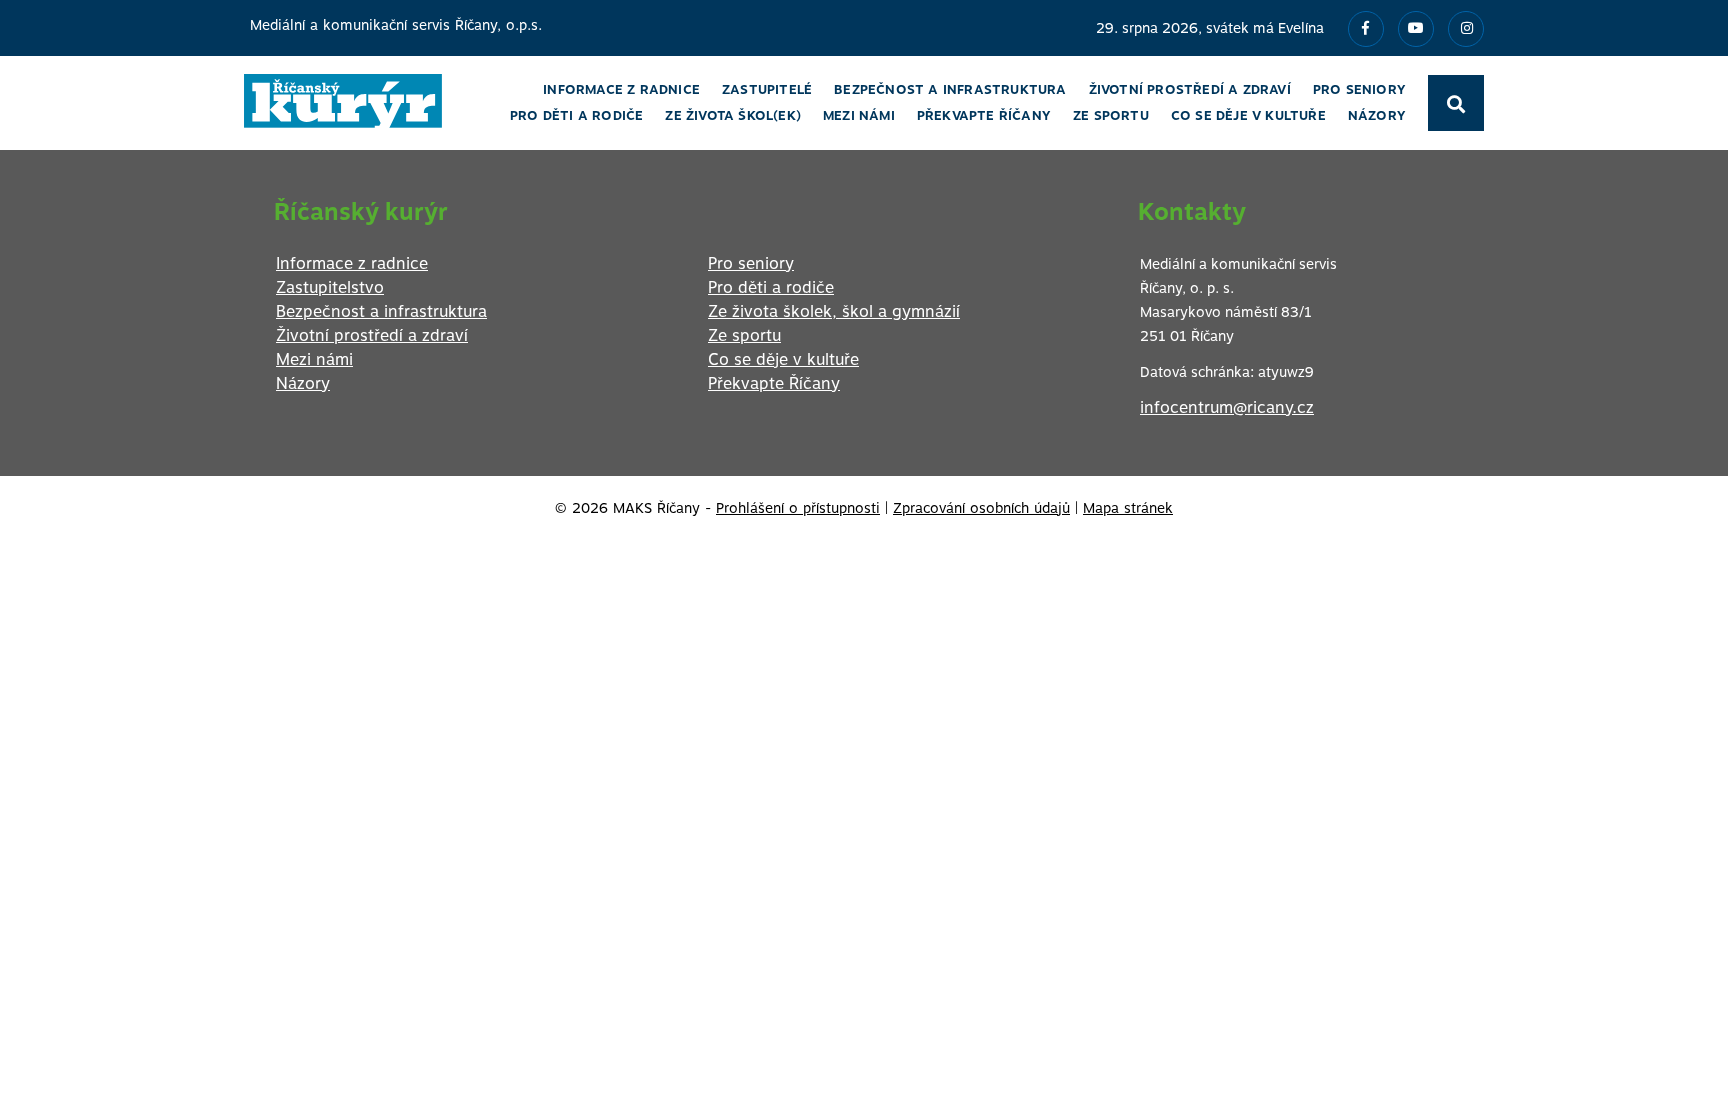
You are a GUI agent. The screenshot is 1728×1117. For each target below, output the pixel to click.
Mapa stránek (1128, 508)
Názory (303, 383)
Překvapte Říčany (774, 383)
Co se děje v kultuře (783, 359)
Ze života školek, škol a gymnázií (834, 311)
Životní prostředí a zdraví (372, 335)
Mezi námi (314, 359)
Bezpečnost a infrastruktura (381, 311)
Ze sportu (744, 335)
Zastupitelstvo (330, 287)
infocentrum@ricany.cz (1227, 407)
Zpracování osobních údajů (981, 508)
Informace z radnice (352, 263)
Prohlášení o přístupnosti (798, 508)
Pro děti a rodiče (771, 287)
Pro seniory (751, 263)
